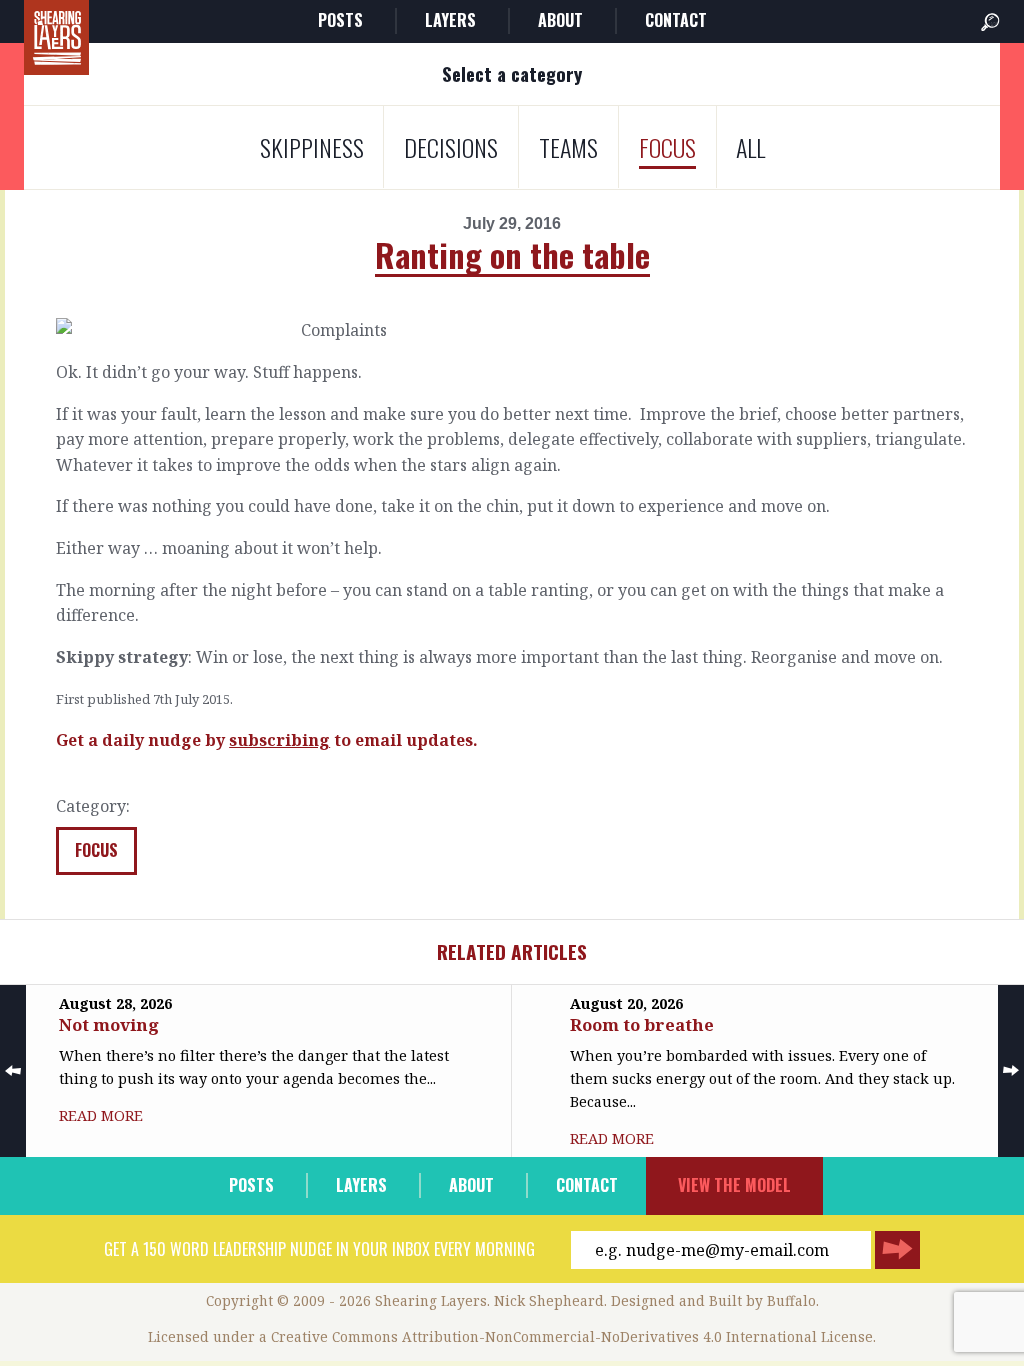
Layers (450, 20)
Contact (676, 20)
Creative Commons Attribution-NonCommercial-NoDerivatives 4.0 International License (572, 1336)
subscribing (279, 740)
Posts (340, 20)
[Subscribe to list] (897, 1250)
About (560, 20)
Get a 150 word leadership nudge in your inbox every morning (319, 1249)
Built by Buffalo (762, 1300)
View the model (734, 1185)
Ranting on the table (512, 254)
